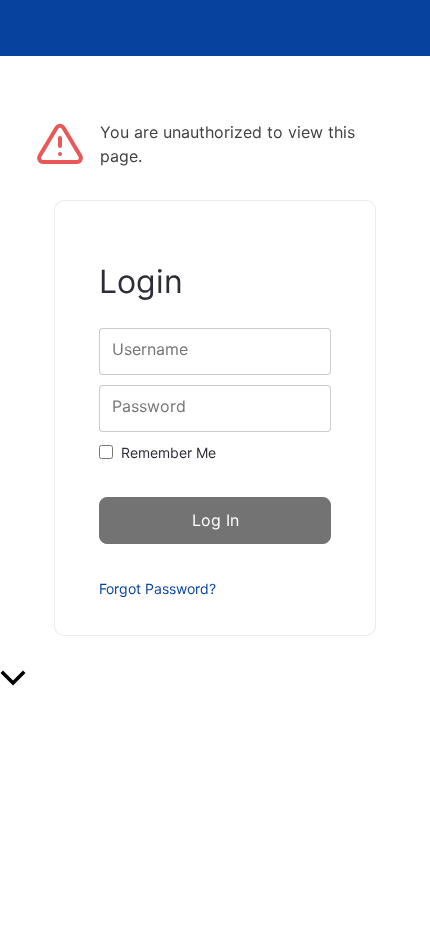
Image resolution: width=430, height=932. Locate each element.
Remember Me (168, 452)
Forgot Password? (157, 588)
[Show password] (298, 408)
